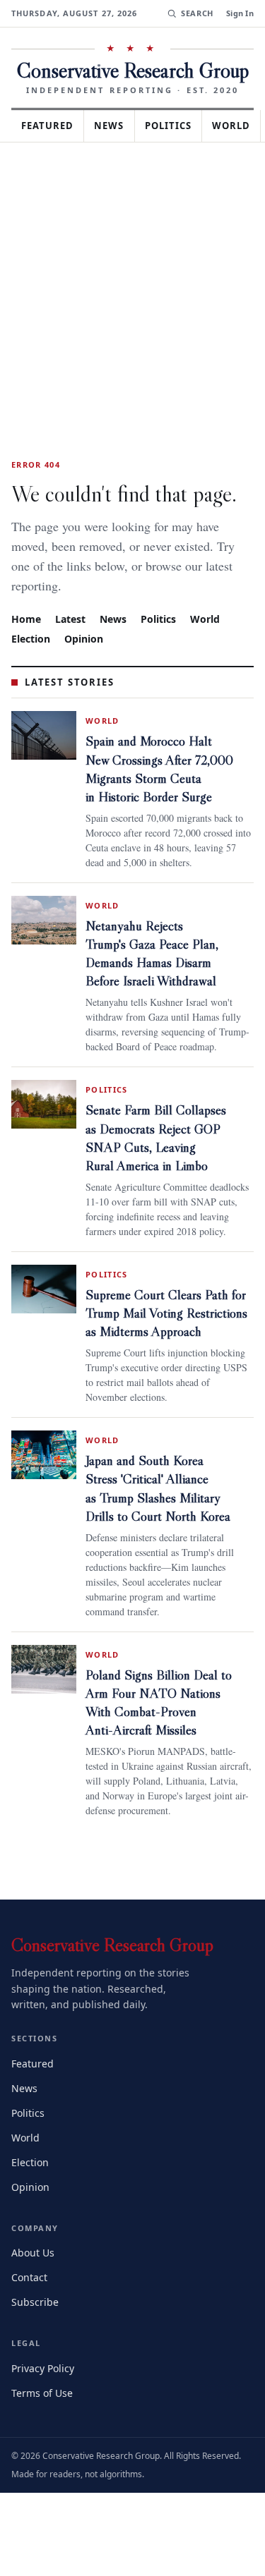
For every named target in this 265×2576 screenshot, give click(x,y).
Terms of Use (43, 2464)
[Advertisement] (132, 282)
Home (26, 618)
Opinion (87, 638)
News (117, 126)
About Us (34, 2324)
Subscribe (36, 2373)
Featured (51, 126)
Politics (181, 126)
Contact (31, 2349)
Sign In (240, 13)
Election (32, 638)
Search (195, 13)
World (211, 618)
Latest (72, 618)
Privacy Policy (45, 2440)
